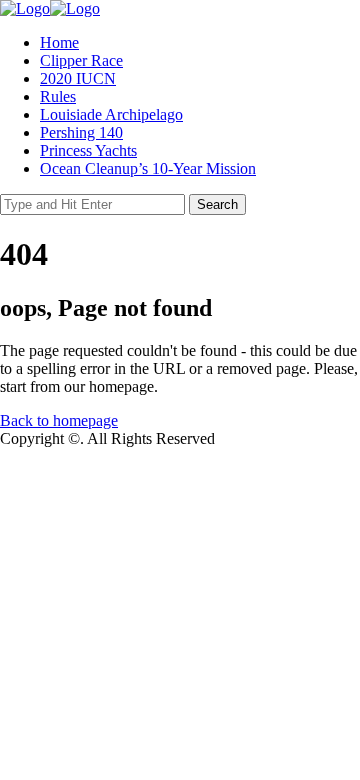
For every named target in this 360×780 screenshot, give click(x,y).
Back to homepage (59, 420)
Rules (58, 96)
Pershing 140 (81, 132)
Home (59, 42)
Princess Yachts (88, 150)
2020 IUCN (78, 78)
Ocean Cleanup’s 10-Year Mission (148, 168)
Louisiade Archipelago (111, 114)
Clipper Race (81, 60)
